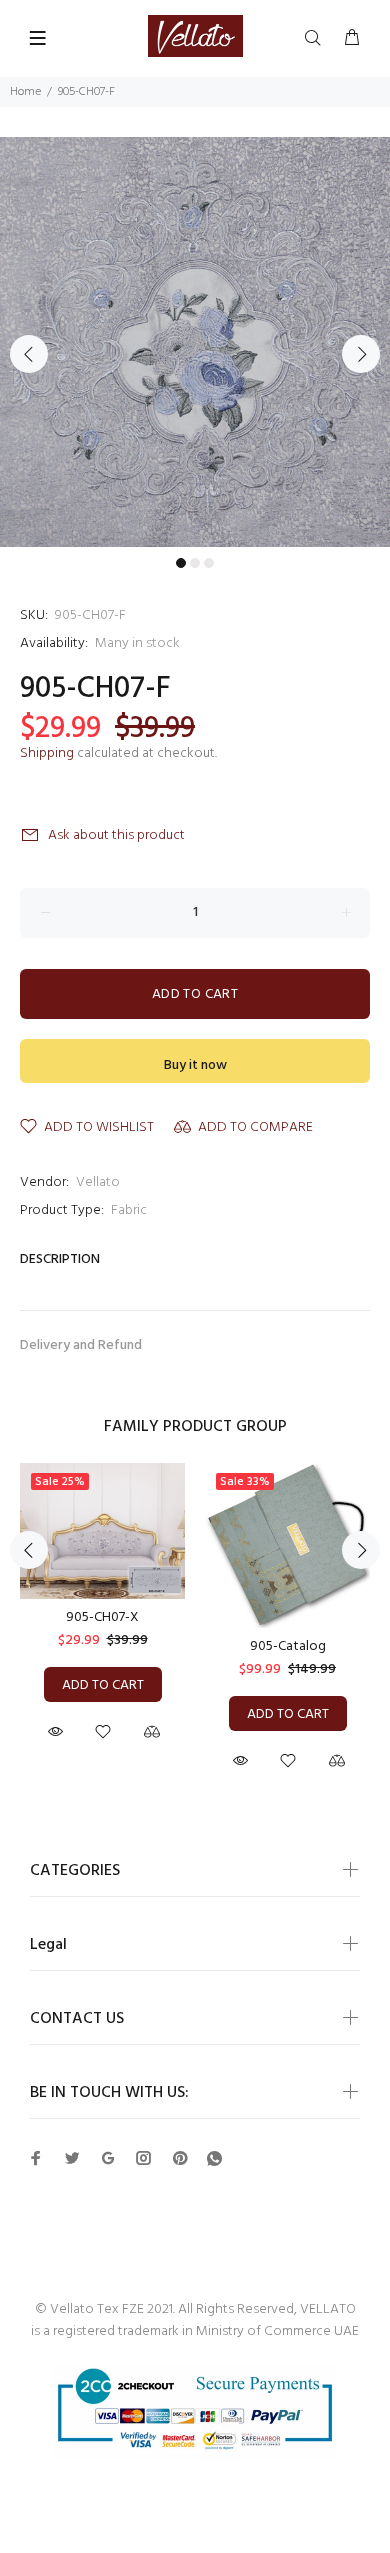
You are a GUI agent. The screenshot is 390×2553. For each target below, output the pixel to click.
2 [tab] (195, 563)
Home (25, 92)
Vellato (98, 1182)
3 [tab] (209, 563)
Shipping (47, 753)
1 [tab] (181, 563)
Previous (29, 354)
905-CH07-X (102, 1617)
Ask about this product (116, 835)
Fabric (129, 1210)
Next (361, 354)
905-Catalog (288, 1646)
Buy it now (195, 1065)
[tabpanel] (195, 342)
